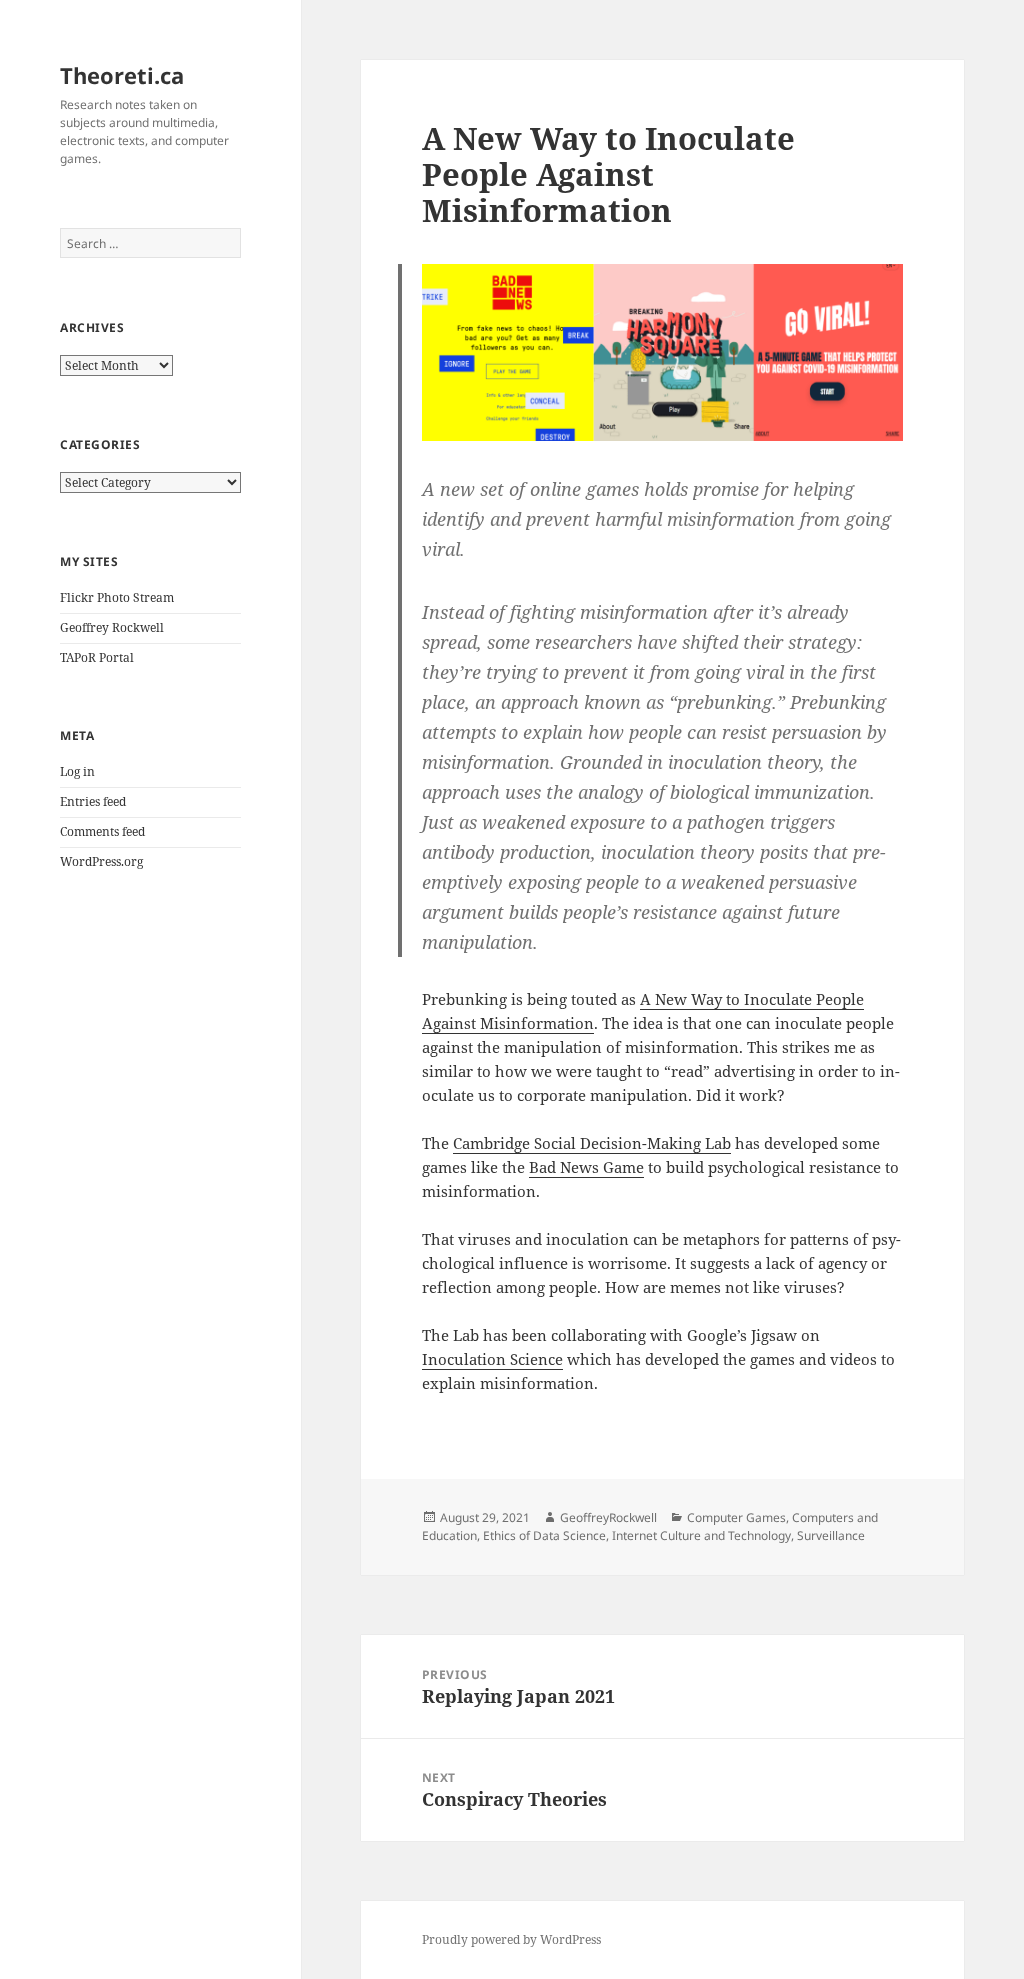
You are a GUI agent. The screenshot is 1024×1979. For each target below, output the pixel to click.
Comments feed (102, 831)
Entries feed (93, 801)
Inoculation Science (492, 1359)
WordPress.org (101, 861)
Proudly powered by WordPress (511, 1939)
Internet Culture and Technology (701, 1535)
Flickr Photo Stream (117, 597)
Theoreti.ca (122, 75)
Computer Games (736, 1517)
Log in (77, 771)
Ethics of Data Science (544, 1535)
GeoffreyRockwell (608, 1517)
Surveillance (831, 1535)
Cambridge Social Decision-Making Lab (592, 1143)
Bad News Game (586, 1167)
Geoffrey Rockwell (112, 627)
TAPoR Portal (97, 657)
